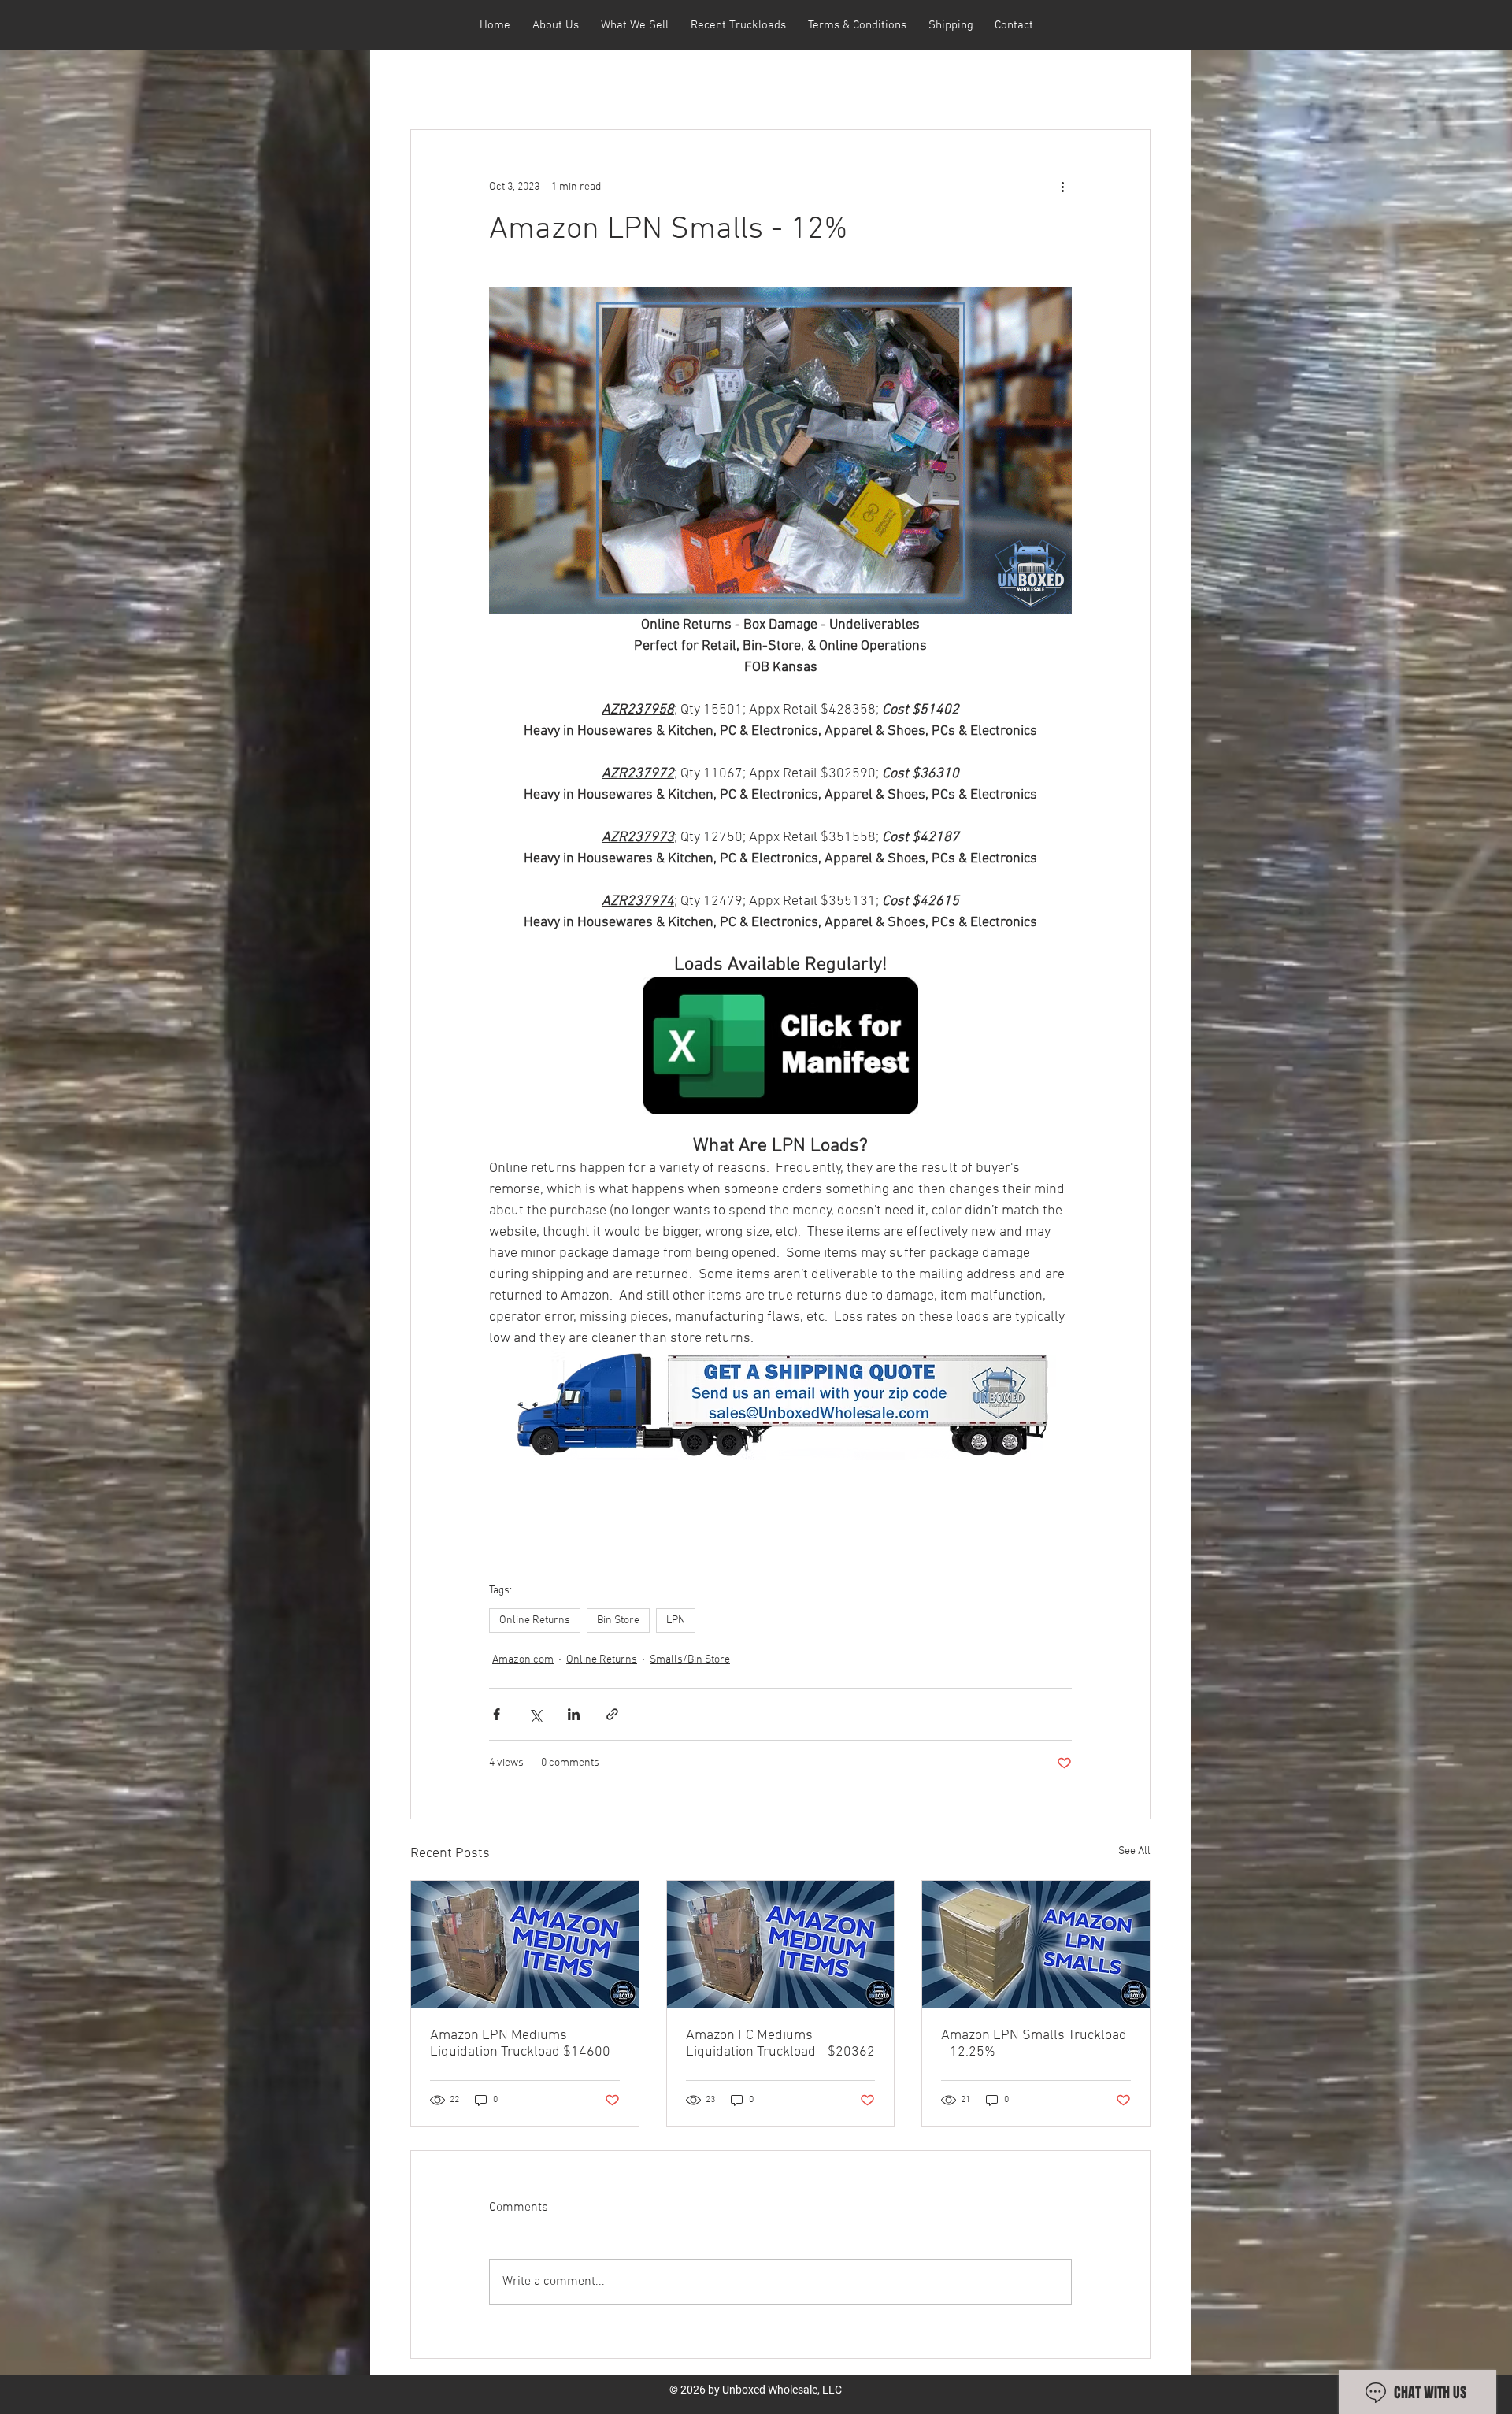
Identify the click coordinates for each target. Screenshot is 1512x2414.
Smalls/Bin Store (690, 1660)
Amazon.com (523, 1660)
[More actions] (1062, 187)
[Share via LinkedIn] (574, 1714)
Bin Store (618, 1620)
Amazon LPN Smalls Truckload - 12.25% (1034, 2044)
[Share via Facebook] (497, 1714)
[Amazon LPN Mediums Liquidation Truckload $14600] (525, 1945)
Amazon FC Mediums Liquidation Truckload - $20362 (780, 2044)
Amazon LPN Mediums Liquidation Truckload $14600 (520, 2044)
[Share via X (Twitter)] (535, 1714)
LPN (676, 1620)
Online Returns (535, 1620)
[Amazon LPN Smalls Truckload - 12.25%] (1036, 1945)
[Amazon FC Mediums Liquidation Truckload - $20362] (781, 1945)
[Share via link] (612, 1714)
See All (1134, 1851)
